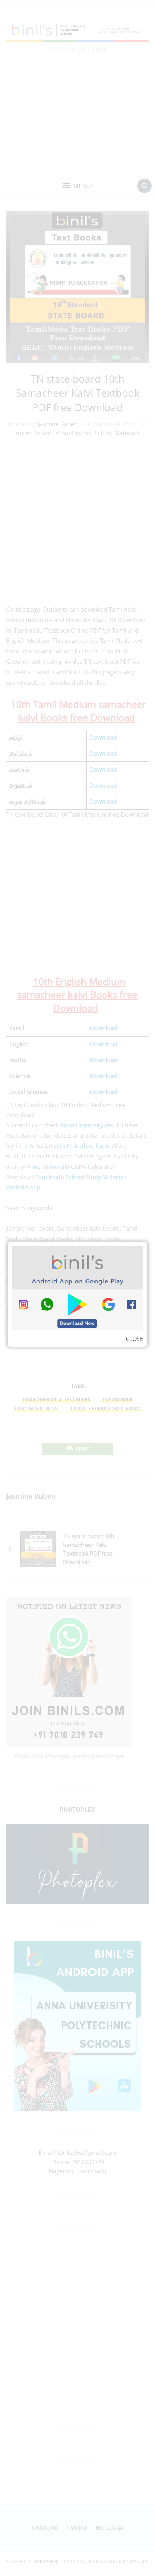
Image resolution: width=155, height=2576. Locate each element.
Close (134, 1339)
